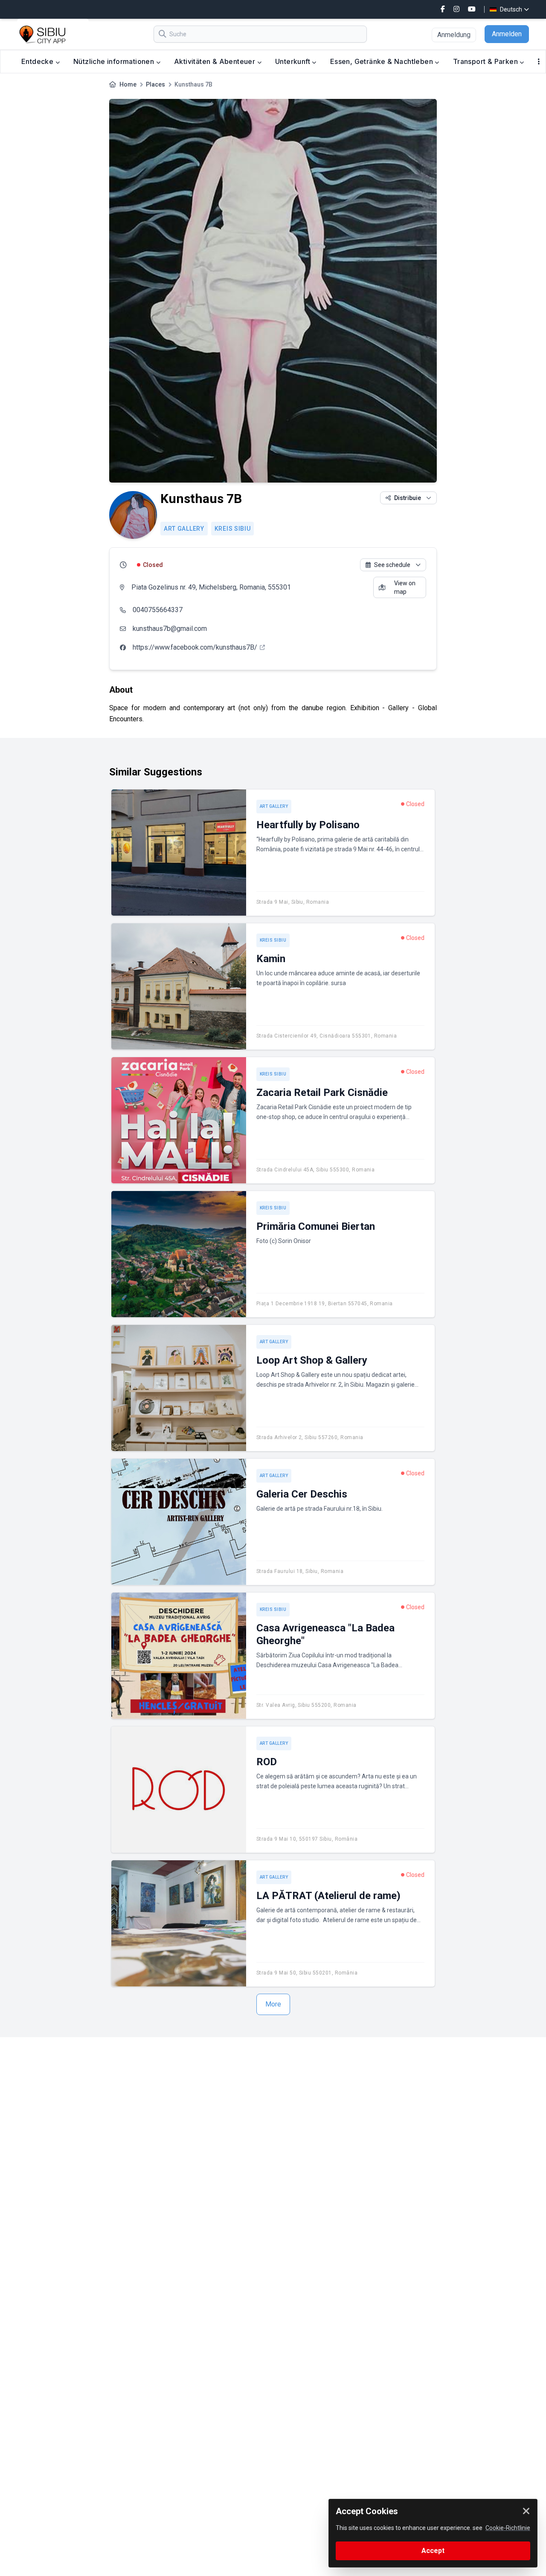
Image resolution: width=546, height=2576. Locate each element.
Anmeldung (454, 35)
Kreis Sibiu (233, 529)
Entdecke (38, 61)
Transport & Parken (486, 61)
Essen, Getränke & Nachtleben (383, 61)
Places (155, 84)
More (273, 2004)
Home (128, 84)
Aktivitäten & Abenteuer (216, 61)
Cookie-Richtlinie (508, 2528)
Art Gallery (184, 529)
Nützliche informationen (115, 61)
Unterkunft (293, 61)
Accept (433, 2551)
